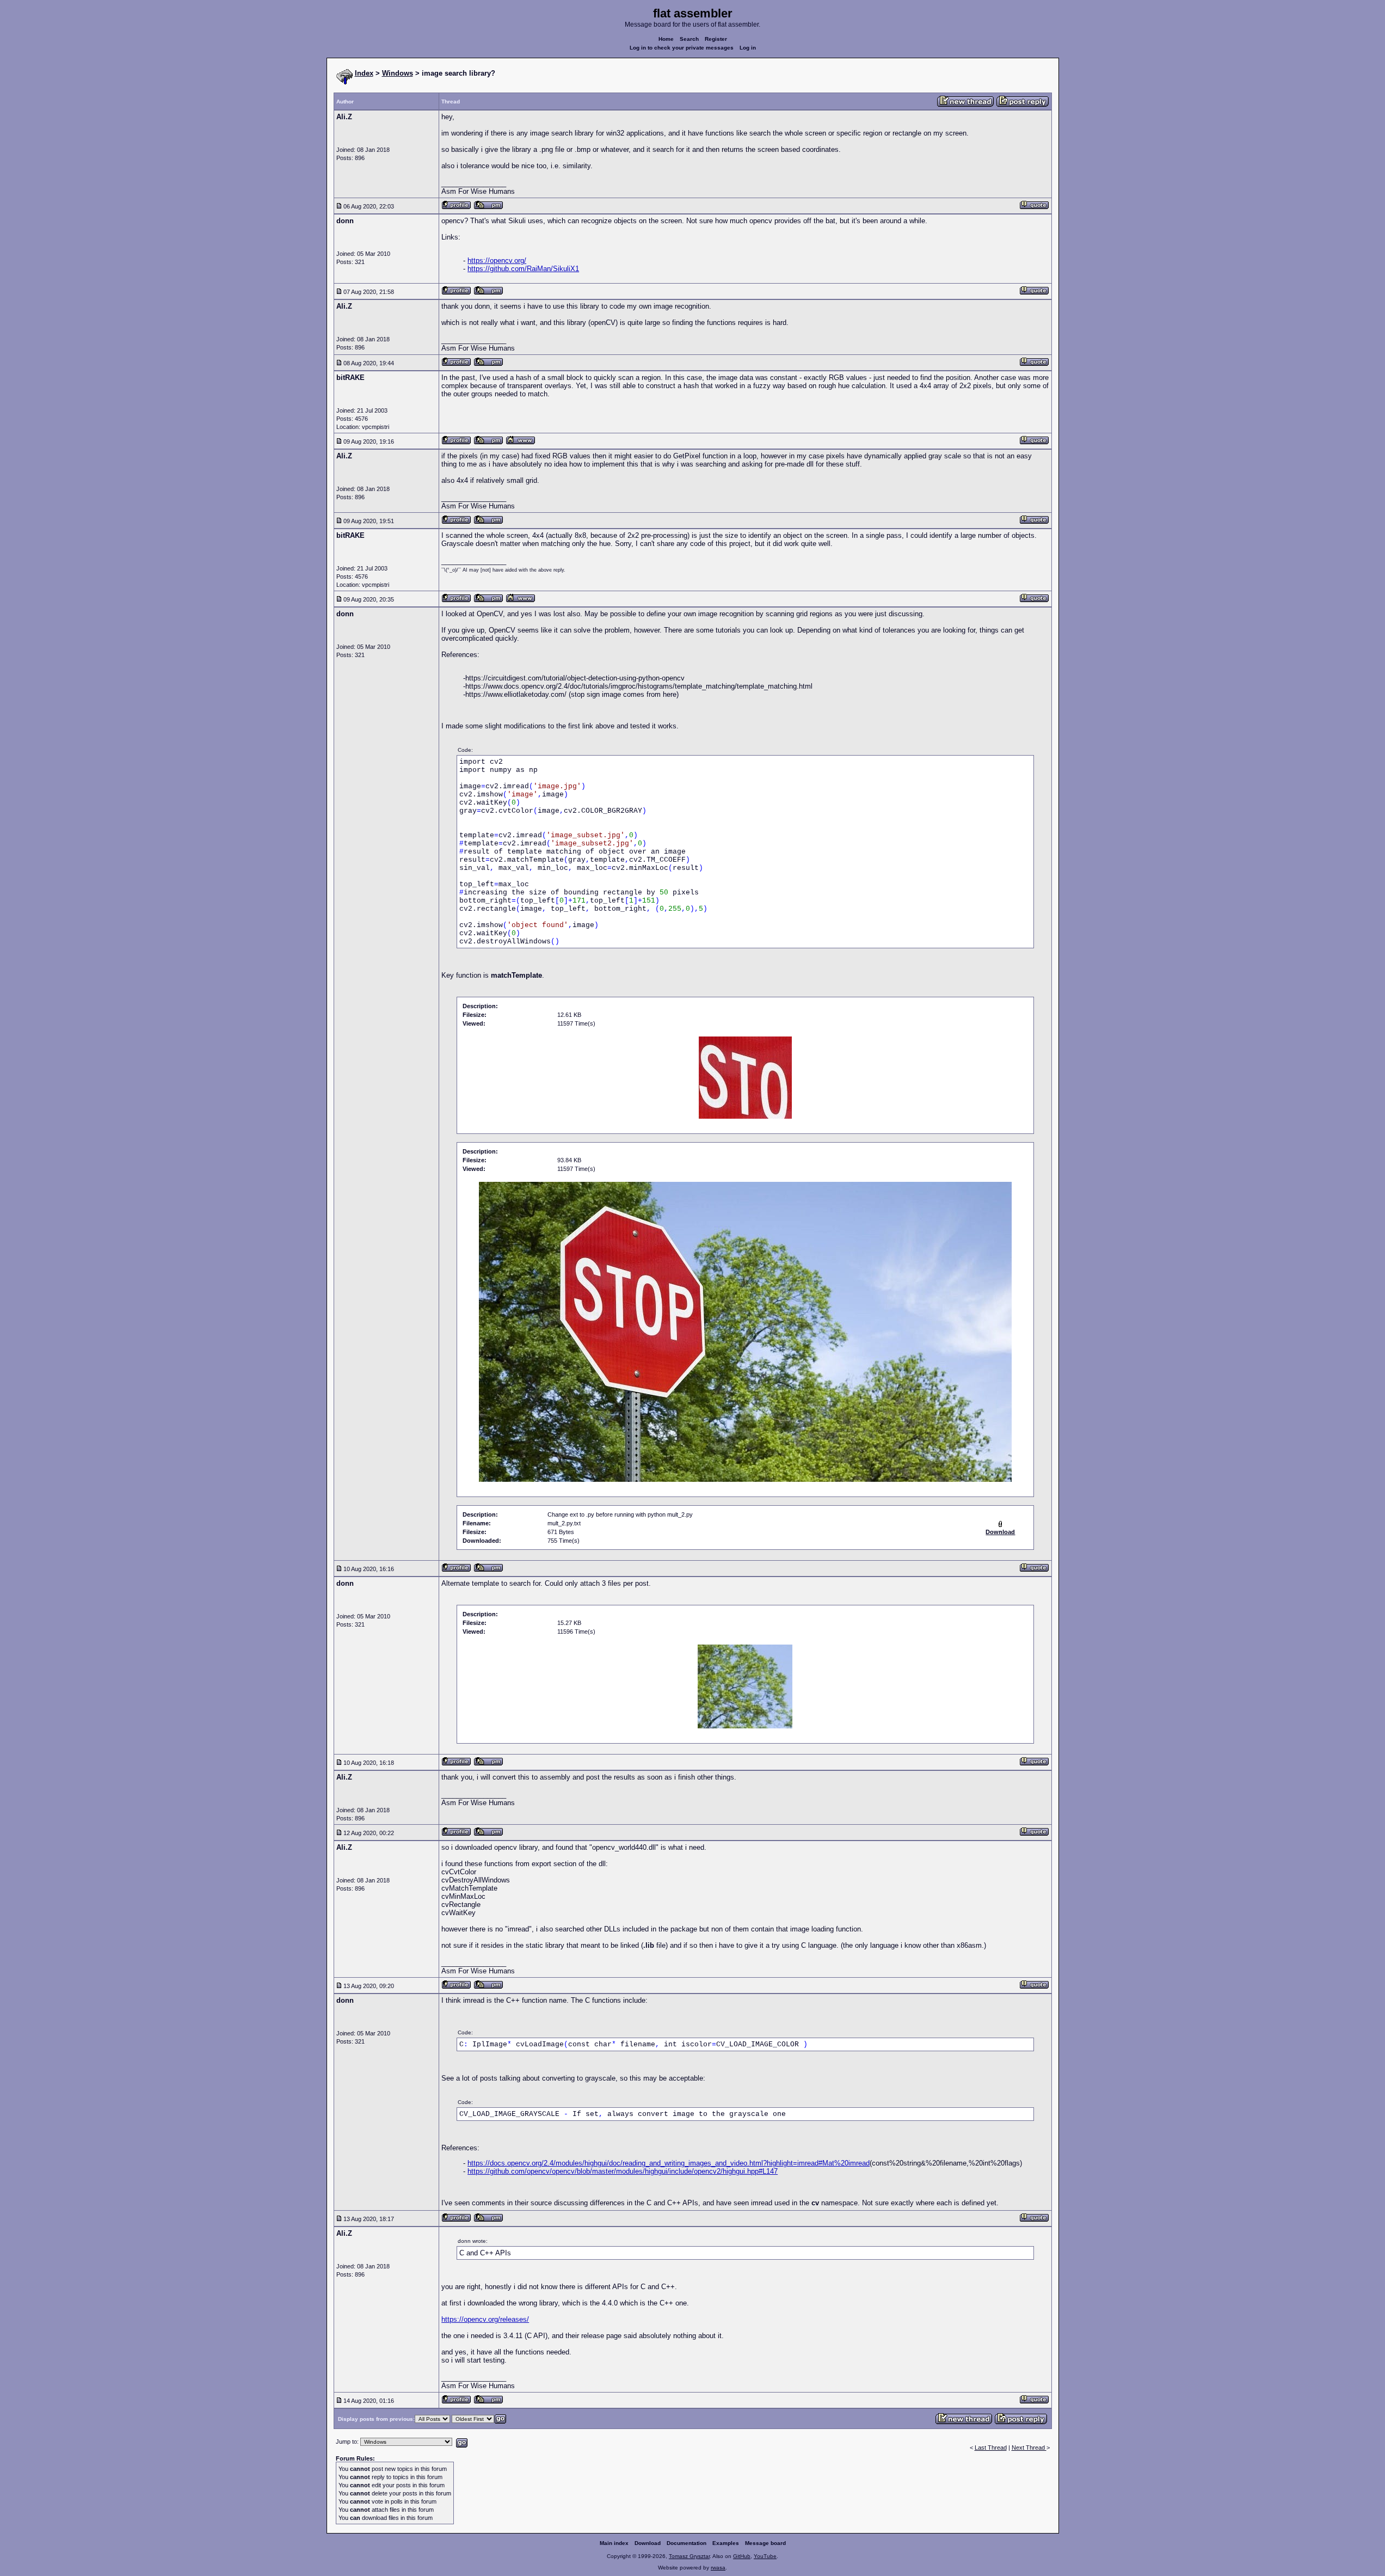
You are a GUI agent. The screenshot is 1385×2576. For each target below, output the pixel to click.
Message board (765, 2543)
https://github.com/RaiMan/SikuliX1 (523, 269)
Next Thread (1029, 2448)
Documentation (687, 2543)
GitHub (742, 2556)
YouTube (765, 2556)
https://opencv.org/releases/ (485, 2319)
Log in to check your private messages (682, 48)
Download (648, 2543)
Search (689, 39)
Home (666, 39)
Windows (398, 73)
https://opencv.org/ (497, 260)
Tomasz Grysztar (689, 2556)
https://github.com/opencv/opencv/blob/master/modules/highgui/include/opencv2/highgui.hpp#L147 (623, 2171)
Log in (748, 48)
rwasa (718, 2568)
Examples (726, 2543)
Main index (614, 2543)
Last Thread (991, 2448)
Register (716, 39)
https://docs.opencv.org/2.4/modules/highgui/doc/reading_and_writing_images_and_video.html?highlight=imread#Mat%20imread (669, 2163)
